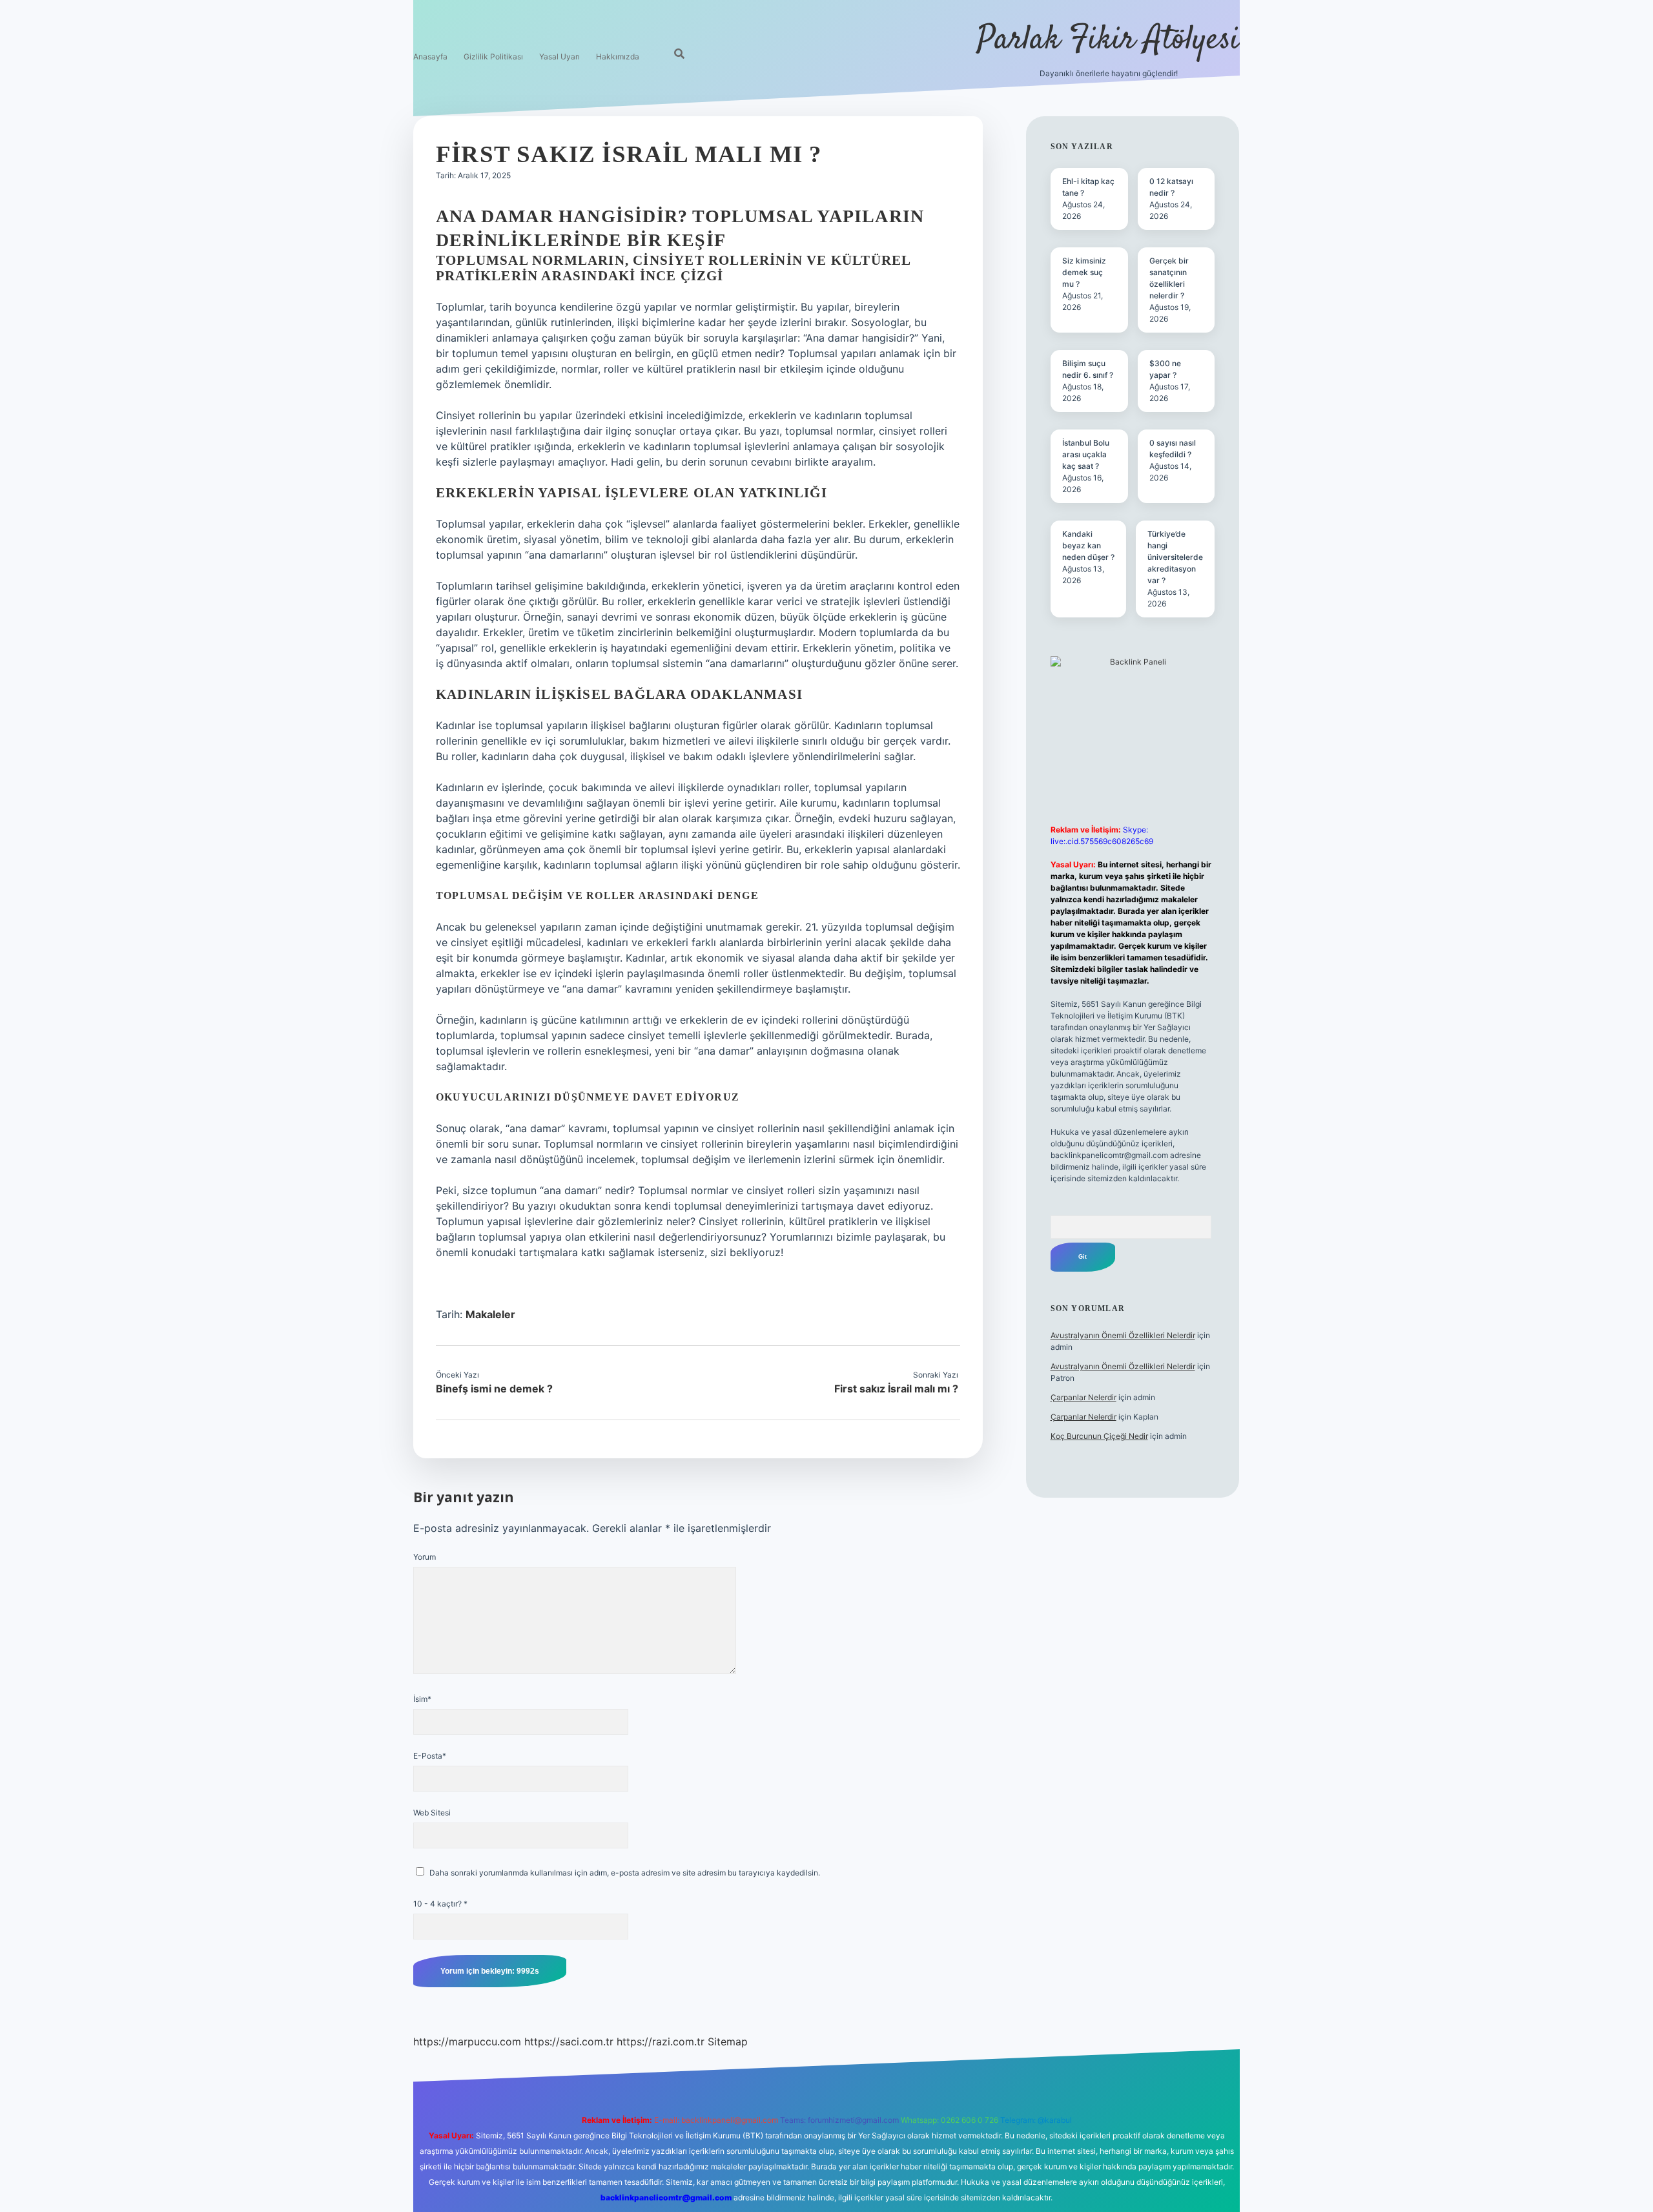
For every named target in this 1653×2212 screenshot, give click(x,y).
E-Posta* (430, 1756)
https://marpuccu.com (467, 2041)
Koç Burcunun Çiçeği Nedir (1099, 1436)
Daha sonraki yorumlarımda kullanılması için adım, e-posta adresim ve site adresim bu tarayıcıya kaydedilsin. (625, 1873)
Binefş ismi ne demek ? (494, 1389)
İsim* (422, 1699)
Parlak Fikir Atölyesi (1108, 40)
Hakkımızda (618, 57)
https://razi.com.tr (661, 2041)
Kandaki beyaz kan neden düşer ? (1088, 545)
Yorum (425, 1557)
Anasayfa (430, 57)
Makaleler (490, 1314)
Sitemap (728, 2041)
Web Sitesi (432, 1813)
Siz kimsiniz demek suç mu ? (1084, 272)
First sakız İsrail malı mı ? (896, 1389)
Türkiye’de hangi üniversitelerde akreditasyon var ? (1175, 557)
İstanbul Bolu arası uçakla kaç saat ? (1086, 454)
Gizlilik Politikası (493, 57)
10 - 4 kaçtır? (440, 1904)
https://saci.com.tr (569, 2041)
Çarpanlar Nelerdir (1083, 1397)
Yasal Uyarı (560, 57)
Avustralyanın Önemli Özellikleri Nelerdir (1123, 1335)
